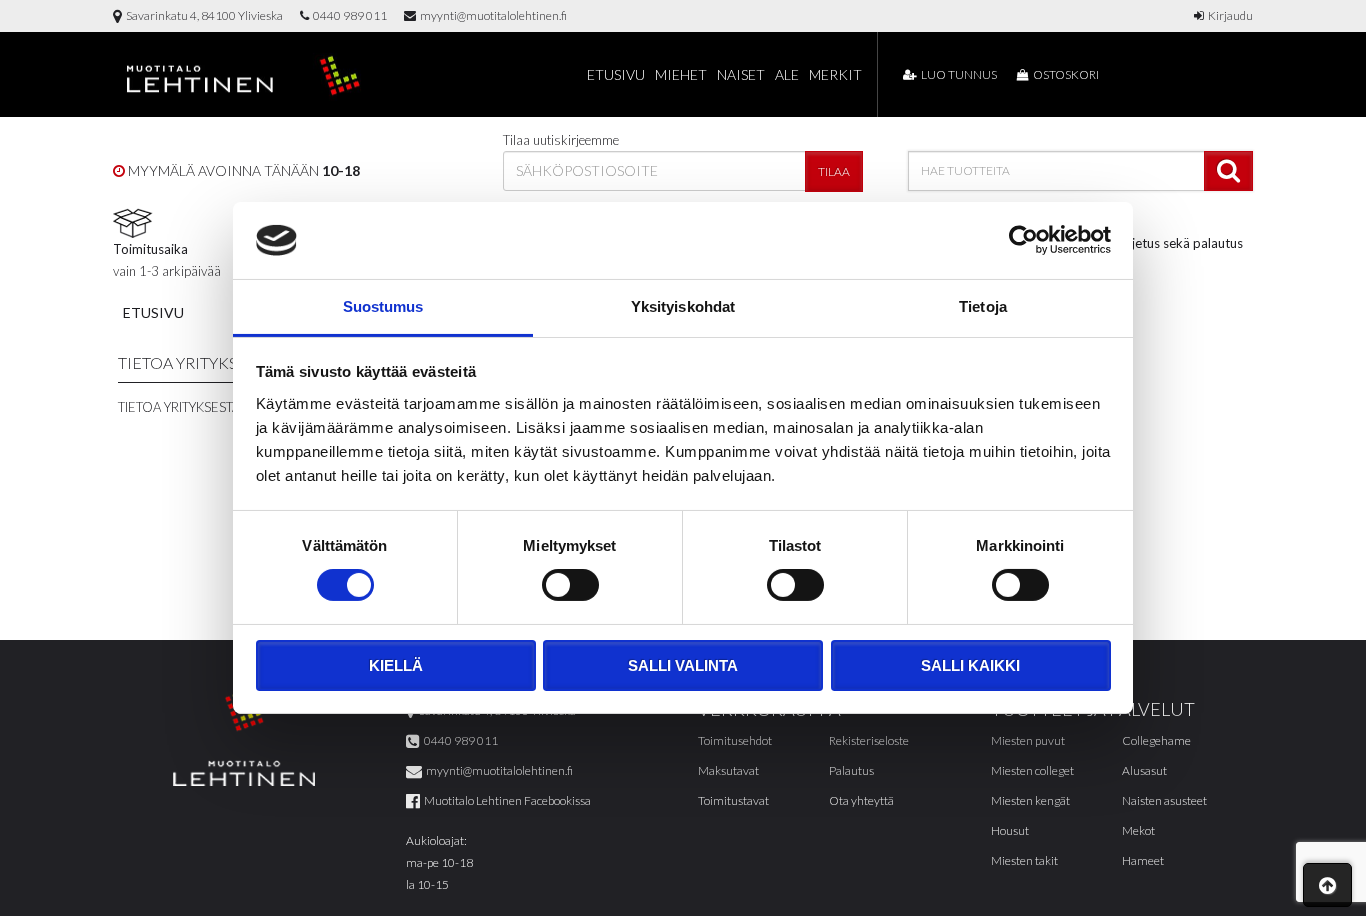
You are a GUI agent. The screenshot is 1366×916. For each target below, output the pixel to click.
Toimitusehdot (735, 740)
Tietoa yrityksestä (179, 407)
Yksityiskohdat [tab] (683, 306)
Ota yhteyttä (861, 800)
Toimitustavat (733, 800)
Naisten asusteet (1164, 800)
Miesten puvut (1028, 740)
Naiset (741, 74)
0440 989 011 (348, 15)
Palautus (851, 770)
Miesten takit (1024, 860)
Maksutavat (728, 770)
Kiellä (396, 665)
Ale (787, 74)
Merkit (835, 74)
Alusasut (1144, 770)
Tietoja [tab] (983, 306)
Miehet (681, 74)
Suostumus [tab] (383, 306)
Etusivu (616, 74)
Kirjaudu (1228, 15)
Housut (1010, 830)
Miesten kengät (1030, 800)
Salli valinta (683, 665)
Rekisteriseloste (869, 740)
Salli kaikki (970, 665)
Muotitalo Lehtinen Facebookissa (505, 800)
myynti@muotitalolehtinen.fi (491, 15)
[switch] (570, 585)
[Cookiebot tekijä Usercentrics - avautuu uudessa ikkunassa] (1023, 240)
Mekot (1138, 830)
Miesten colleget (1032, 770)
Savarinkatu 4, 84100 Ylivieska (202, 15)
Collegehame (1156, 740)
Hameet (1143, 860)
